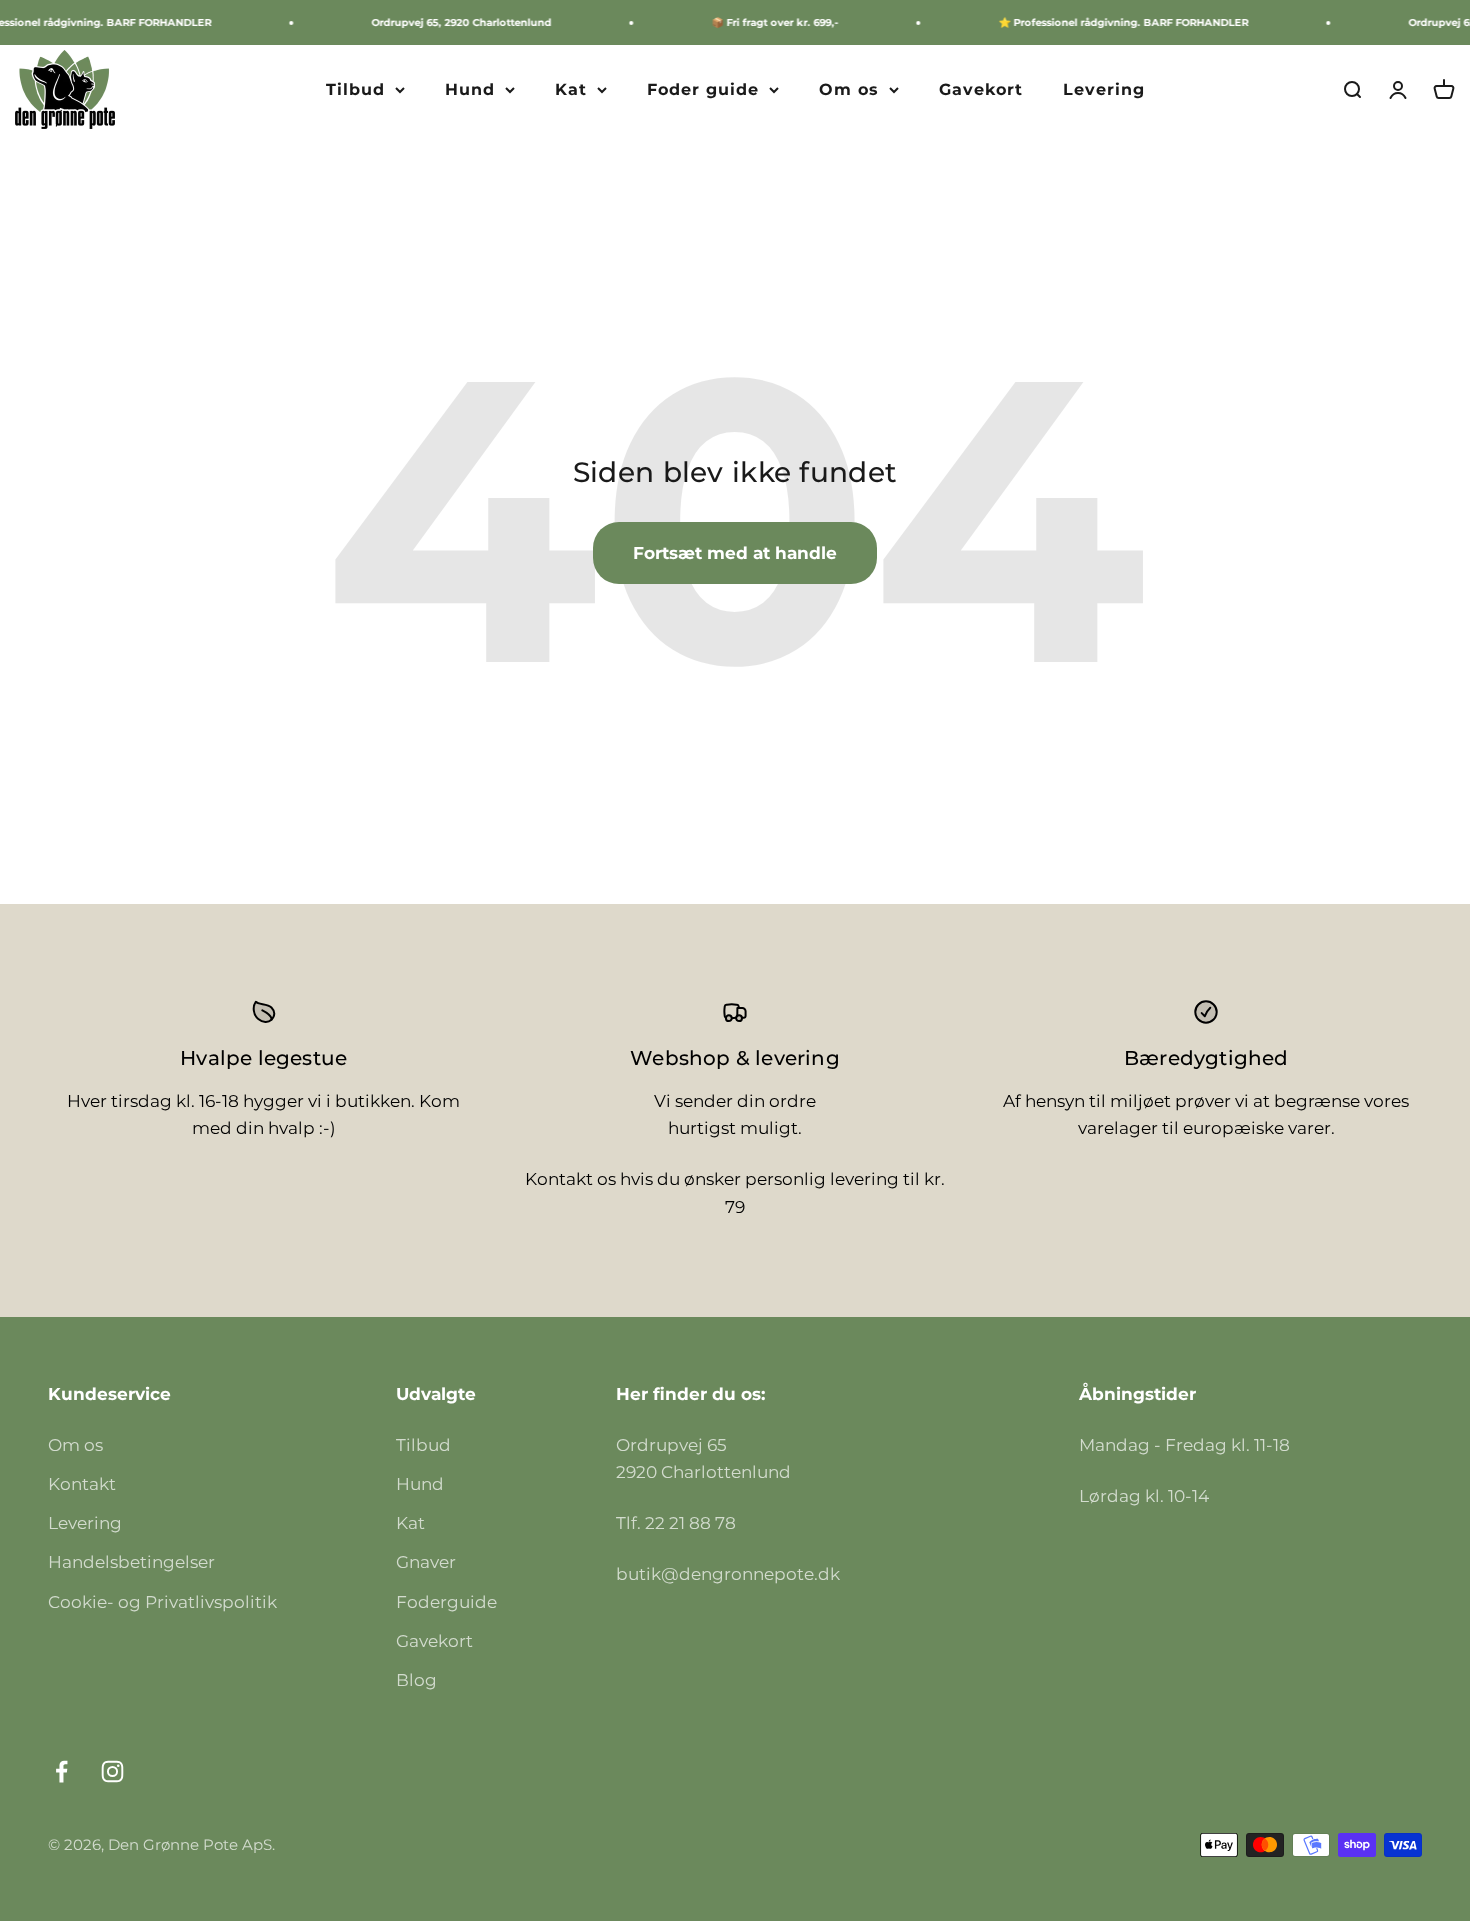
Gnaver (426, 1562)
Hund (470, 89)
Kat (571, 89)
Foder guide (703, 89)
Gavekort (981, 89)
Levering (1104, 89)
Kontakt (82, 1484)
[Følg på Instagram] (112, 1771)
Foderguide (446, 1602)
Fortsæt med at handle (735, 553)
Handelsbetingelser (131, 1562)
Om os (849, 89)
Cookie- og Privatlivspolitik (162, 1602)
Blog (416, 1680)
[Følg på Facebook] (61, 1771)
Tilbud (355, 89)
